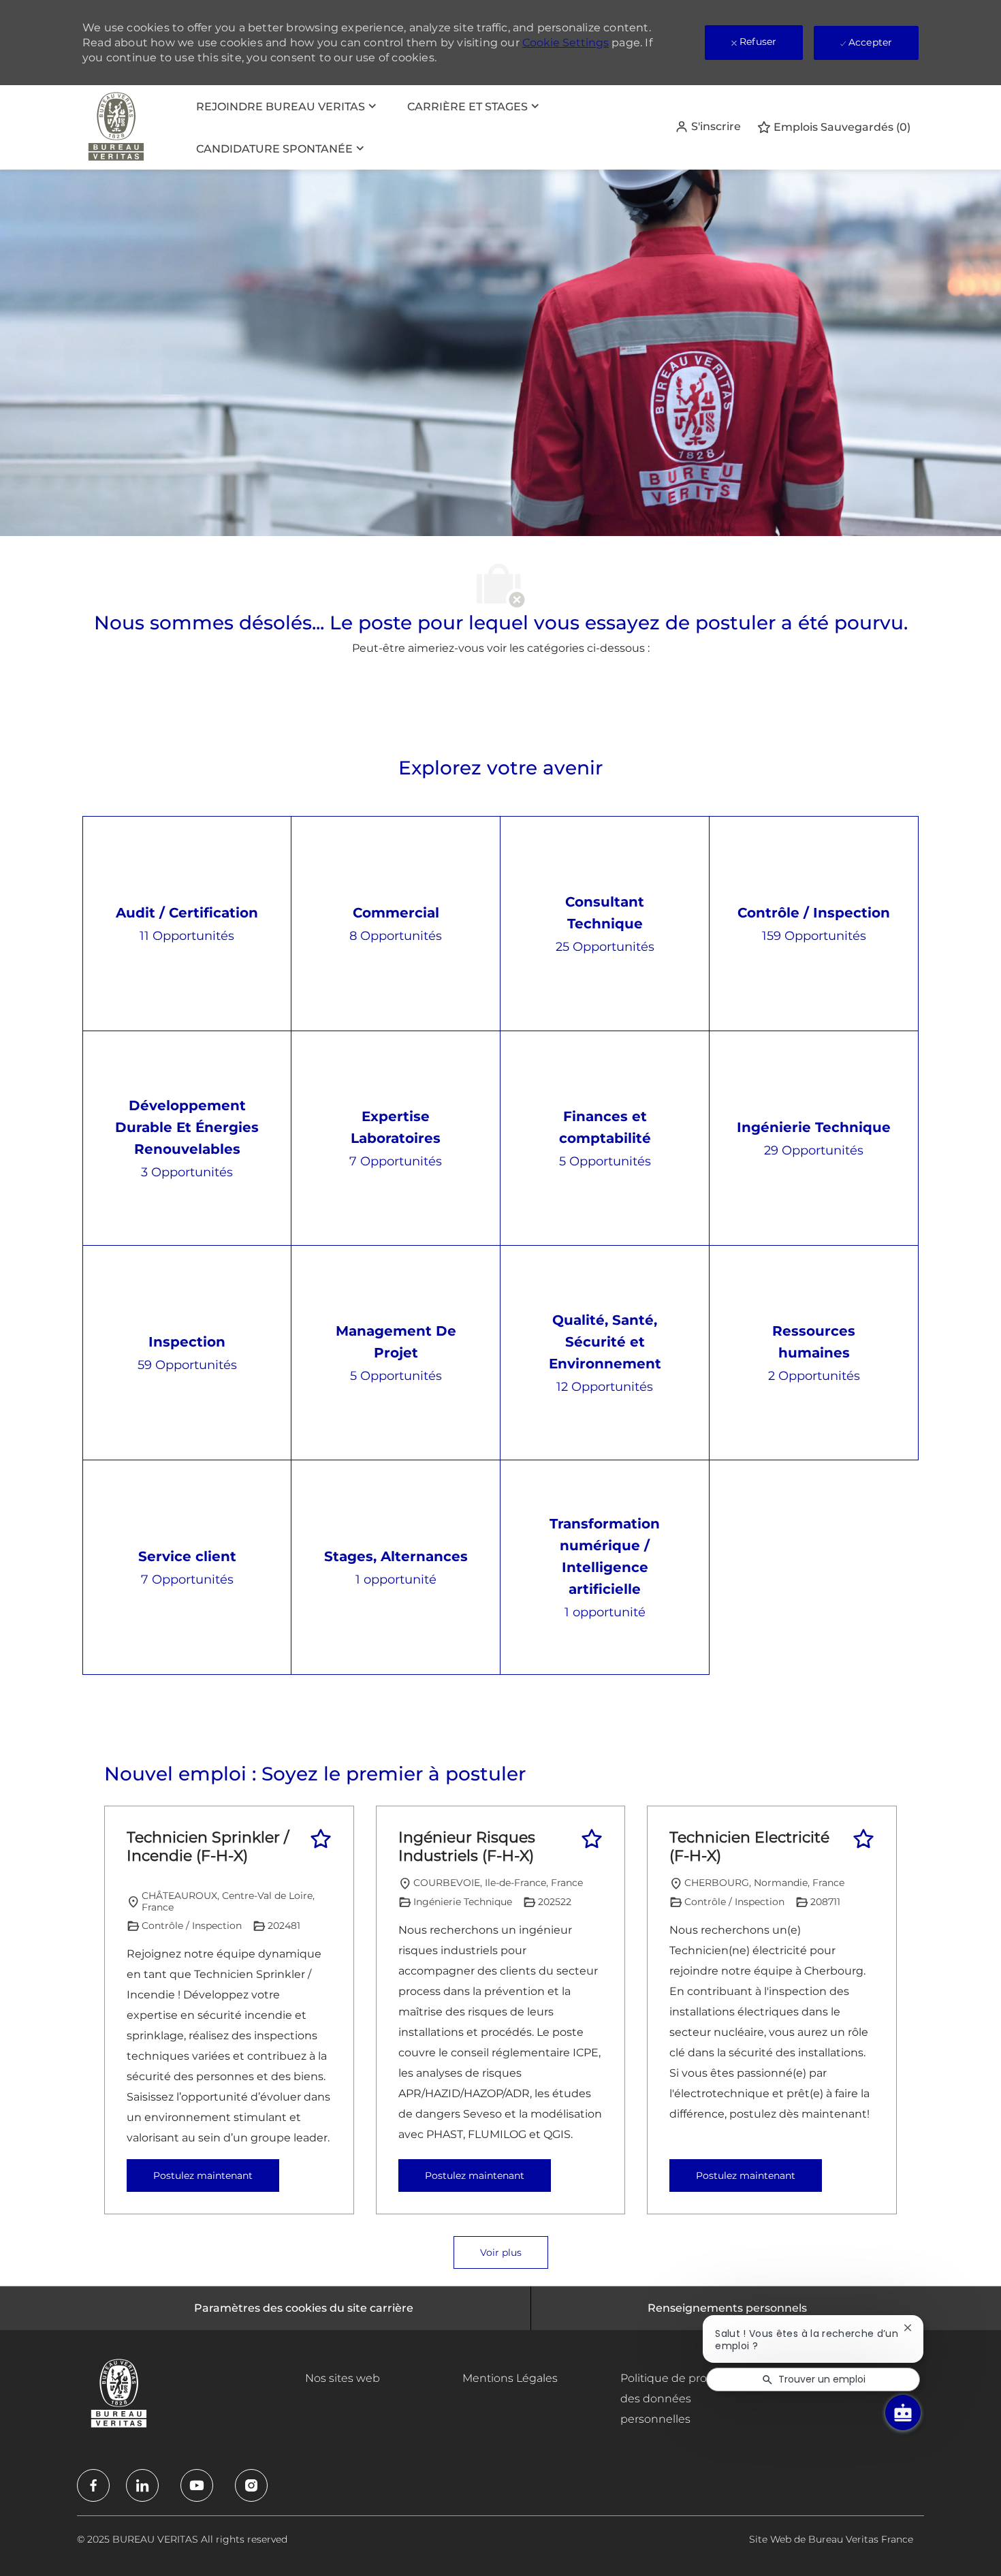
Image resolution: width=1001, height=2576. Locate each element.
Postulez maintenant (203, 2176)
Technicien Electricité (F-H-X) (749, 1847)
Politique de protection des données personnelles (683, 2399)
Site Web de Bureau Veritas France (831, 2539)
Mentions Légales (510, 2378)
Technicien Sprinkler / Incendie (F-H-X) (208, 1847)
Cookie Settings (566, 43)
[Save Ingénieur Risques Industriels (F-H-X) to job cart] (592, 1839)
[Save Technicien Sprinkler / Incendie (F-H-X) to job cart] (321, 1839)
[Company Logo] (116, 127)
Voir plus (501, 2252)
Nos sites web (343, 2378)
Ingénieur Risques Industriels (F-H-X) (467, 1847)
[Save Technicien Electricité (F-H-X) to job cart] (863, 1839)
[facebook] (93, 2485)
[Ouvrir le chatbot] (903, 2413)
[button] (708, 127)
